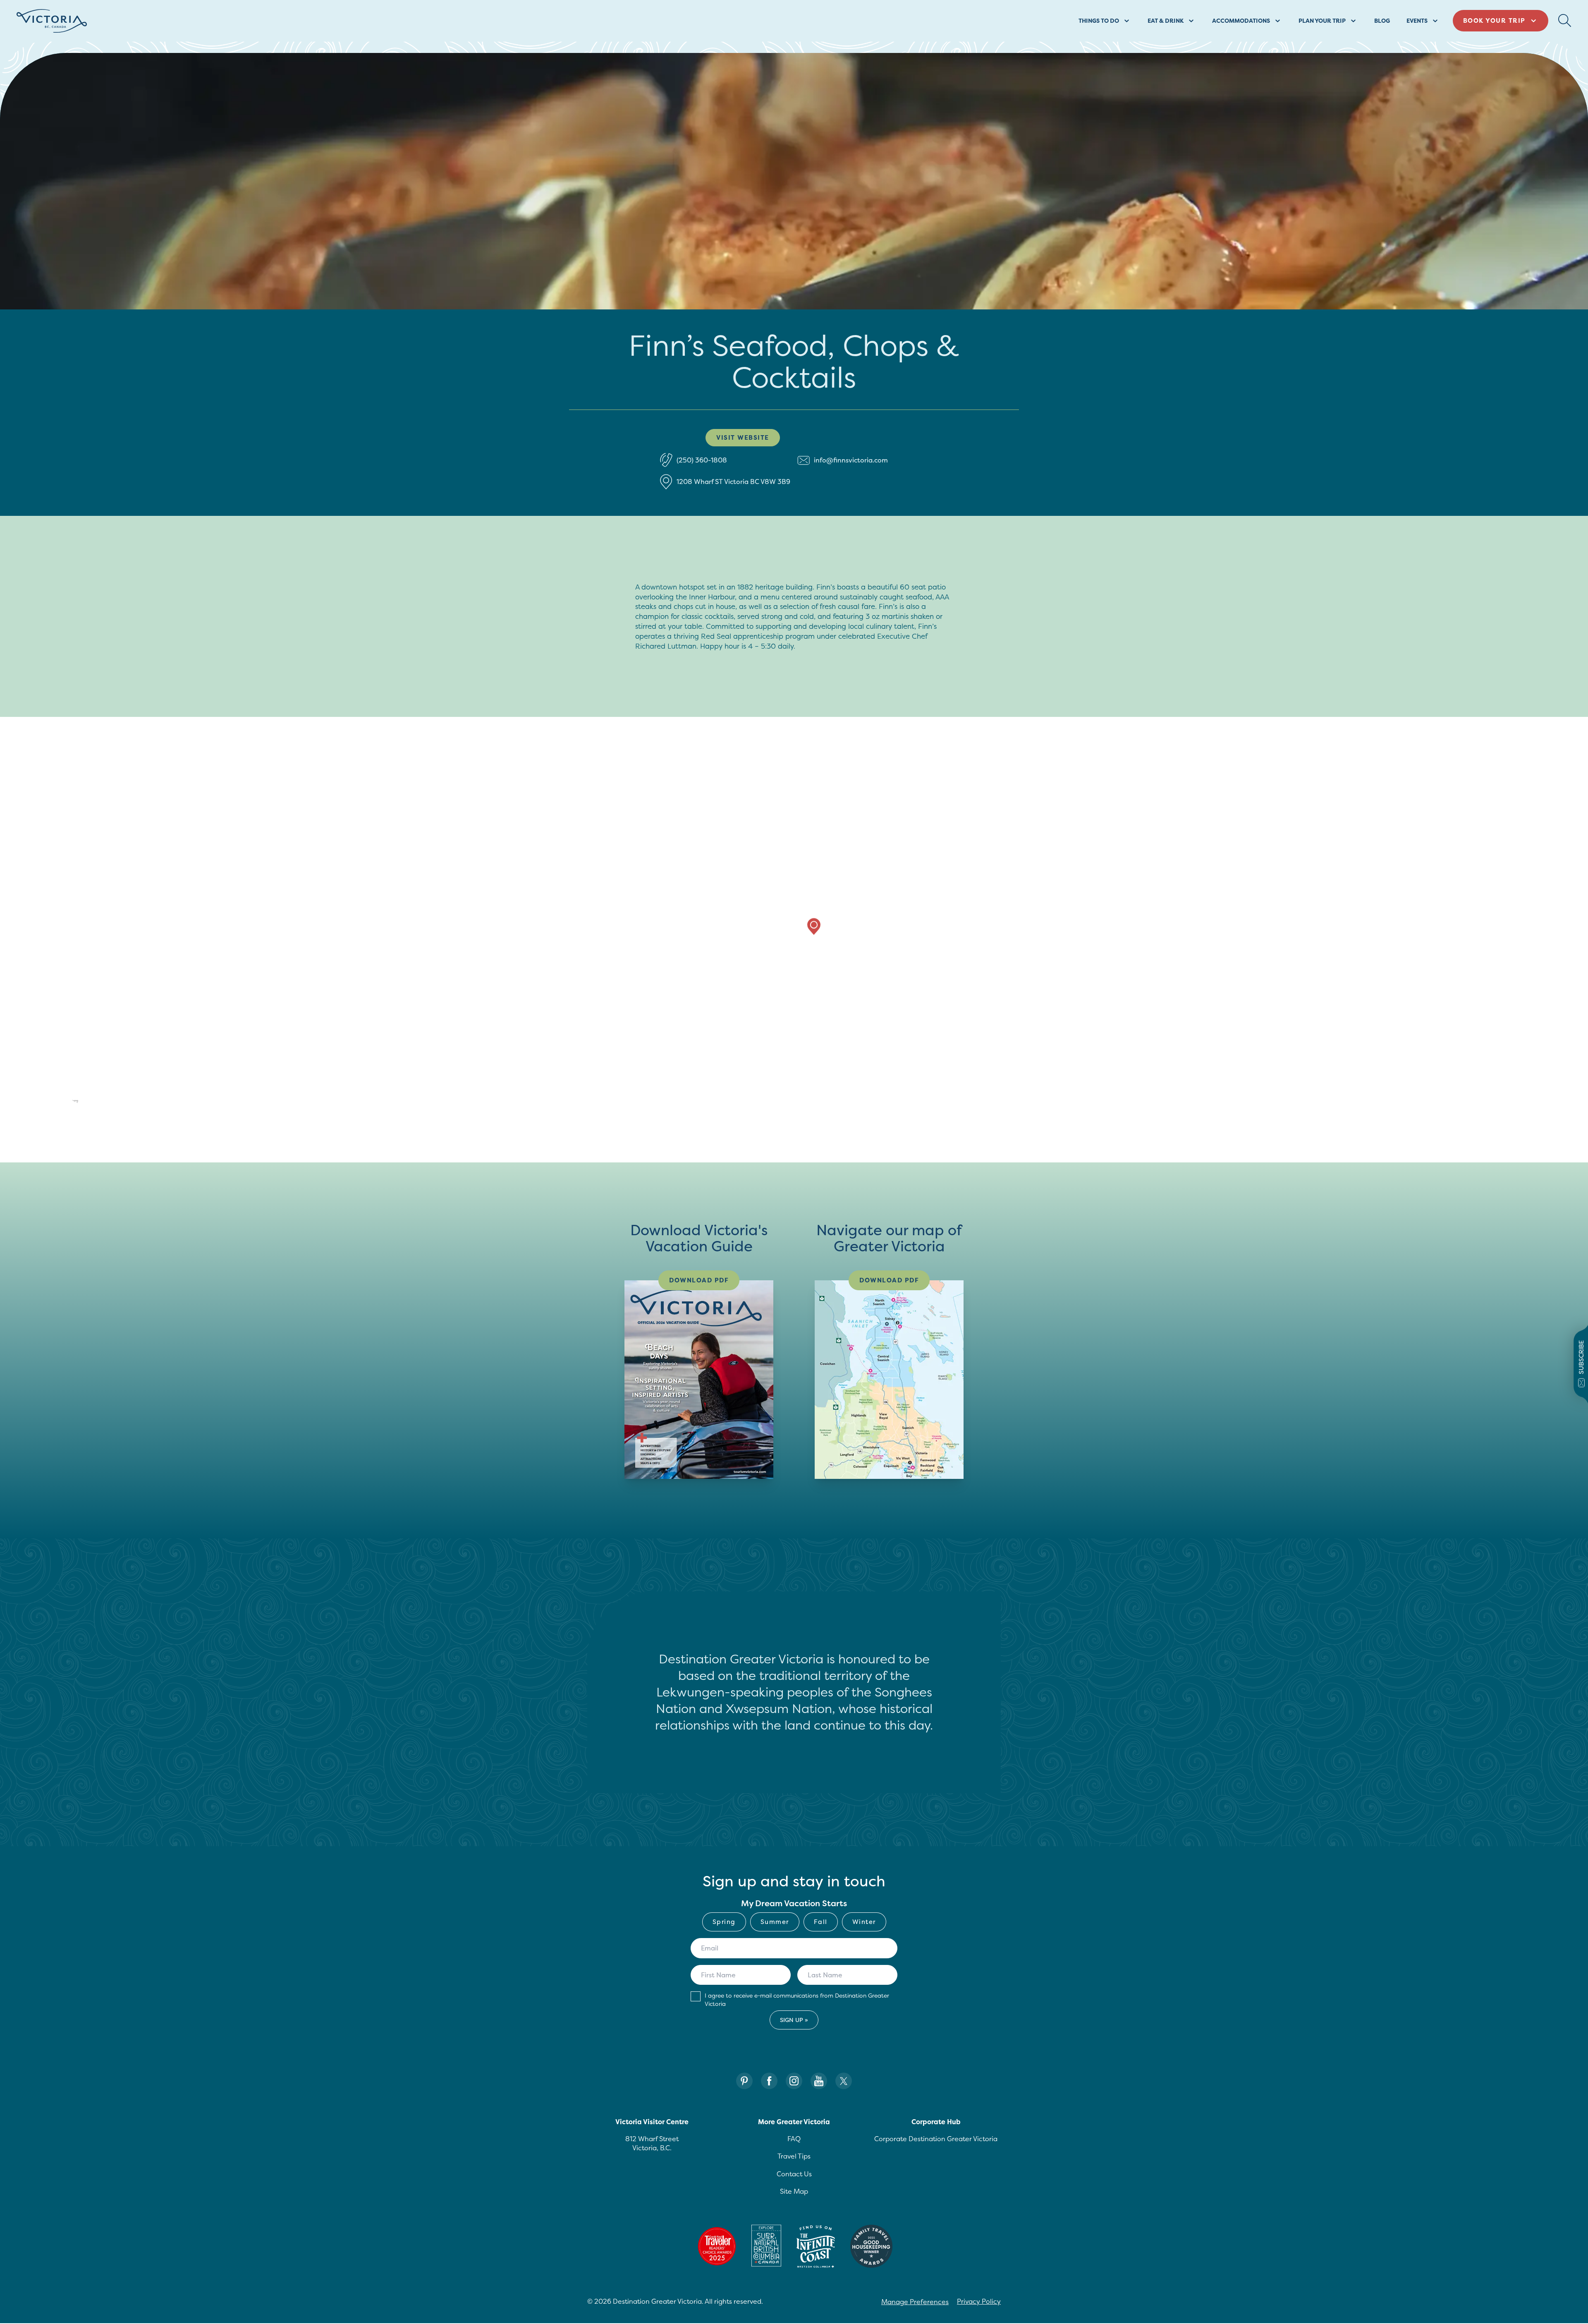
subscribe (1581, 1357)
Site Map (794, 2191)
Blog (1382, 20)
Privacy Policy (979, 2301)
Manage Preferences (915, 2302)
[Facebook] (769, 2081)
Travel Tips (794, 2156)
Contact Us (794, 2174)
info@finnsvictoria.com (851, 460)
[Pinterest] (744, 2081)
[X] (844, 2081)
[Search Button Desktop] (1565, 21)
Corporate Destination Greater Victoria (936, 2139)
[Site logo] (52, 21)
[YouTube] (819, 2081)
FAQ (794, 2139)
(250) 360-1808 (702, 460)
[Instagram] (794, 2081)
